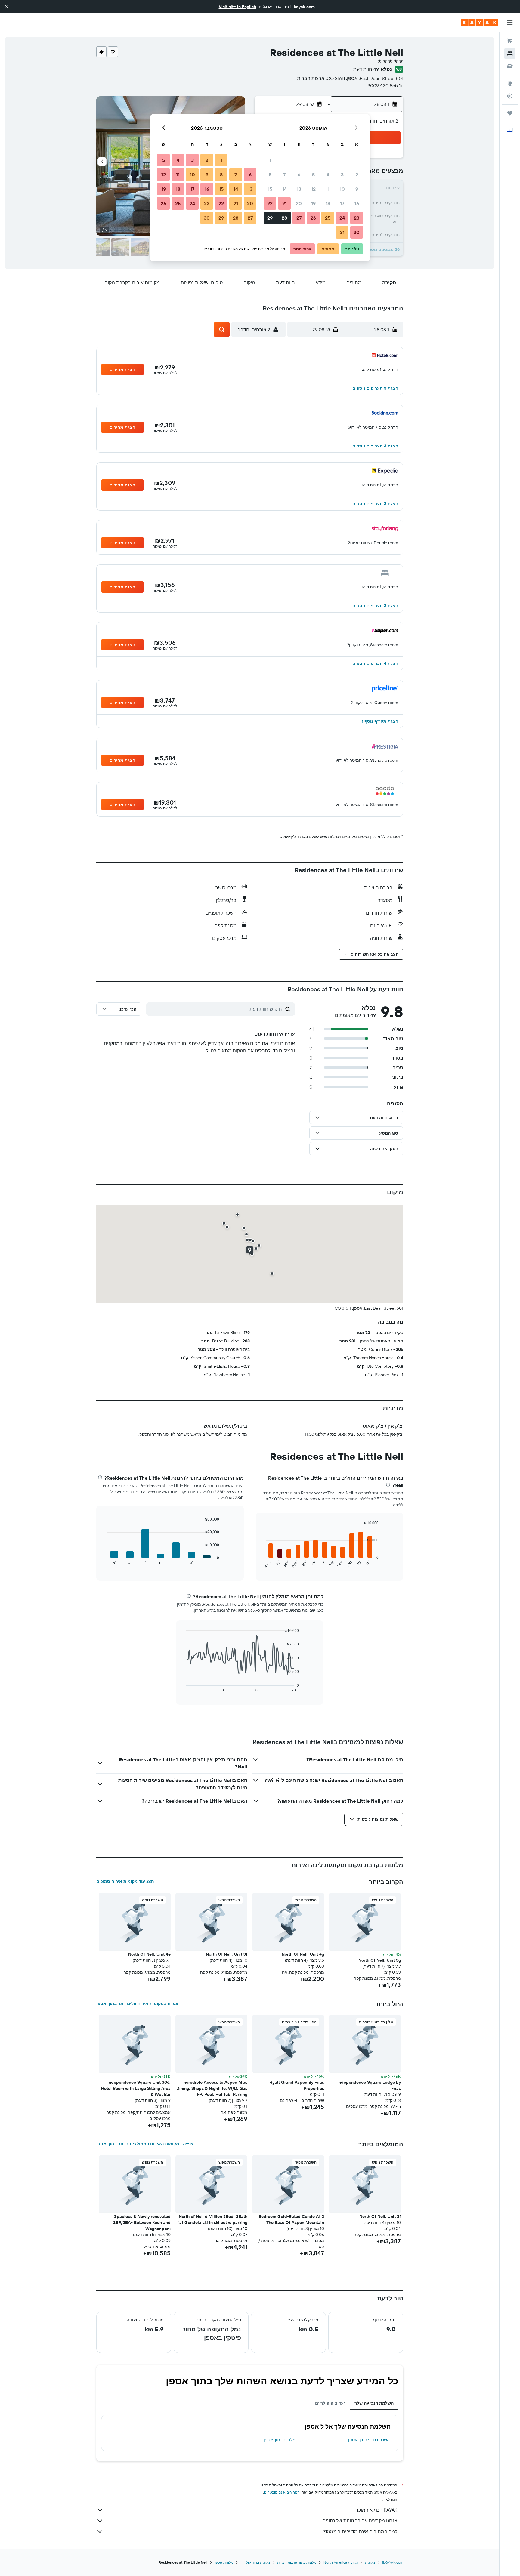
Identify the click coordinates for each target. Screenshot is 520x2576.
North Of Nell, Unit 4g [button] (303, 1954)
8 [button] (270, 175)
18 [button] (328, 203)
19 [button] (313, 203)
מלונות (370, 2562)
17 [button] (342, 203)
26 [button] (313, 218)
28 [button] (284, 218)
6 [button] (299, 175)
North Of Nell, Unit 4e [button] (149, 1954)
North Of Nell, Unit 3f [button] (227, 1954)
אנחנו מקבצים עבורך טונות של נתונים (360, 2521)
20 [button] (299, 203)
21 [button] (285, 203)
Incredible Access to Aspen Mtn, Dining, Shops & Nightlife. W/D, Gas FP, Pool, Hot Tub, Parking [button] (212, 2088)
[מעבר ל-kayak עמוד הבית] (480, 23)
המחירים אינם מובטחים (282, 2492)
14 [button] (285, 189)
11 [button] (328, 189)
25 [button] (328, 218)
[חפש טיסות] (510, 41)
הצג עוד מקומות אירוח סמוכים (125, 1881)
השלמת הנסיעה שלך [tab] (374, 2403)
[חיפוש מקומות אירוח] (510, 54)
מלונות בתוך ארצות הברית (297, 2562)
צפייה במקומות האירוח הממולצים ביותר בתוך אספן (145, 2144)
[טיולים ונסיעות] (510, 113)
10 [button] (342, 189)
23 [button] (357, 218)
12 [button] (313, 189)
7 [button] (284, 175)
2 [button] (357, 175)
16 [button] (357, 203)
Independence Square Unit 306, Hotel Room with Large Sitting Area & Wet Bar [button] (136, 2088)
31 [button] (342, 232)
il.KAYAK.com (393, 2562)
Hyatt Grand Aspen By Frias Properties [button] (297, 2085)
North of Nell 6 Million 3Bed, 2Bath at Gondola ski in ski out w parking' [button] (213, 2219)
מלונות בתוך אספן (280, 2440)
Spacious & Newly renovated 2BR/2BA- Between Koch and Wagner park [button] (142, 2222)
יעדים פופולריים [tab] (330, 2403)
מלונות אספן (224, 2562)
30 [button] (357, 232)
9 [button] (357, 189)
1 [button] (270, 160)
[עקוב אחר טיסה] (510, 96)
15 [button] (270, 189)
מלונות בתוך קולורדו (255, 2562)
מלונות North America (341, 2562)
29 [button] (270, 218)
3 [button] (342, 175)
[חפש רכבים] (510, 66)
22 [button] (270, 203)
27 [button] (299, 218)
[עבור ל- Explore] (510, 83)
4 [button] (328, 175)
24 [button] (342, 218)
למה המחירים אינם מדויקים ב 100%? (360, 2531)
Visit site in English (237, 7)
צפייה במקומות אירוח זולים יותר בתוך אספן (137, 2003)
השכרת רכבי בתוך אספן (369, 2440)
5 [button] (313, 175)
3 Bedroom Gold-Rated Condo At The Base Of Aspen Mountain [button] (291, 2219)
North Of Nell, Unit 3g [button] (380, 1960)
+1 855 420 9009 (385, 85)
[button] (7, 7)
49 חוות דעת (366, 69)
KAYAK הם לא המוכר (376, 2510)
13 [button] (299, 189)
